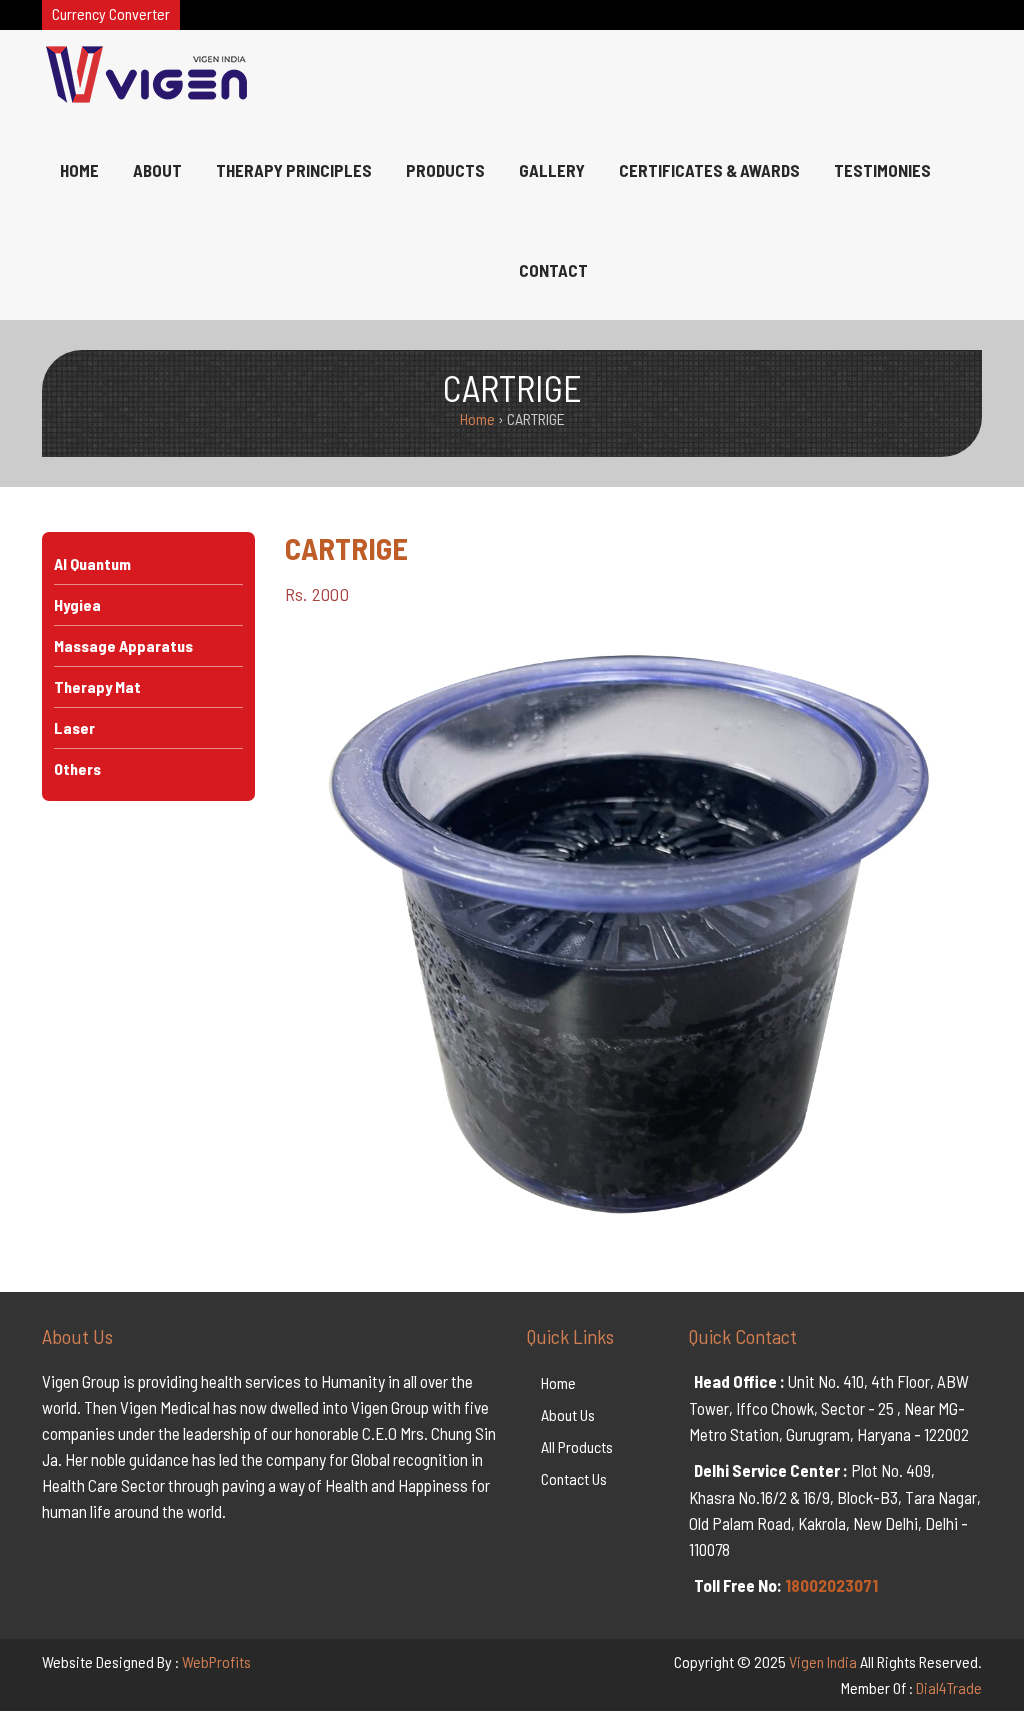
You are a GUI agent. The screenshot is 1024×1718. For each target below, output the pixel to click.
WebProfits (216, 1661)
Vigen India (823, 1661)
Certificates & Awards (709, 170)
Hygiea (77, 604)
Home (79, 170)
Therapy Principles (294, 170)
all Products (577, 1446)
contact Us (574, 1478)
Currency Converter (111, 13)
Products (445, 170)
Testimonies (882, 170)
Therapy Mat (97, 686)
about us (568, 1414)
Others (77, 768)
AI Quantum (92, 563)
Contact (553, 270)
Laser (74, 727)
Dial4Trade (949, 1687)
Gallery (552, 170)
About (157, 170)
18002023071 (831, 1585)
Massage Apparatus (123, 645)
